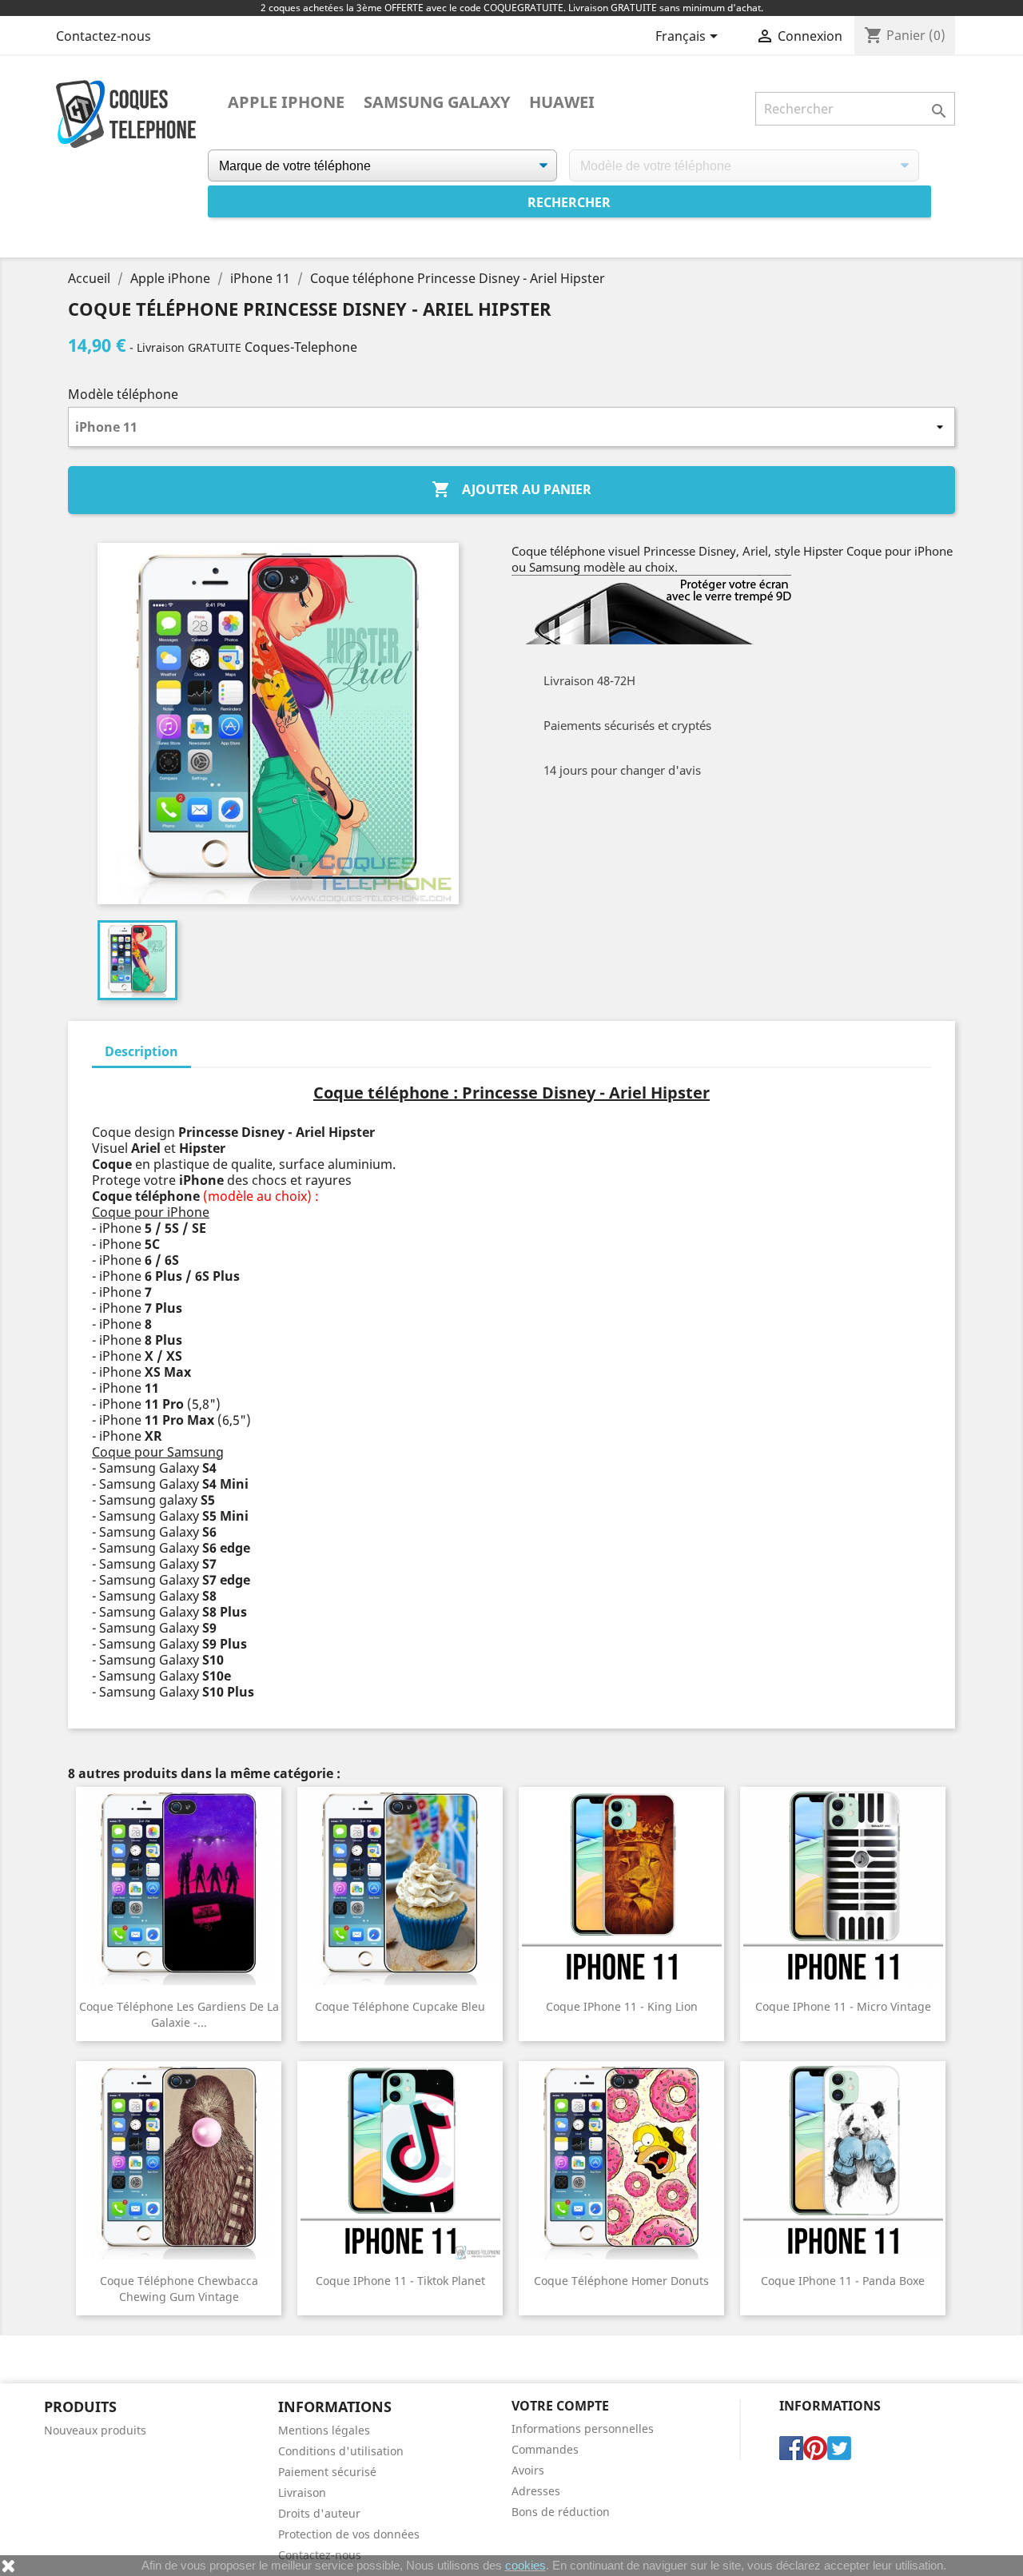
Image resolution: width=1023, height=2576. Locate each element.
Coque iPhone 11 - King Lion (622, 2006)
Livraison (302, 2492)
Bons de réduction (561, 2512)
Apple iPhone (286, 102)
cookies (525, 2565)
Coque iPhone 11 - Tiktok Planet (400, 2281)
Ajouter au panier (511, 489)
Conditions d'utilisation (341, 2451)
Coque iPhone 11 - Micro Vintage (843, 2006)
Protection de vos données (349, 2534)
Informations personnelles (583, 2428)
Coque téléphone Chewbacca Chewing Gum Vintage (179, 2289)
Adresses (536, 2491)
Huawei (562, 102)
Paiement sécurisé (327, 2472)
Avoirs (528, 2470)
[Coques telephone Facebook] (791, 2446)
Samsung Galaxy (437, 102)
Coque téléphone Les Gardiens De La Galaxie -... (179, 2014)
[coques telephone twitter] (839, 2446)
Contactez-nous (103, 36)
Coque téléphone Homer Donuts (621, 2281)
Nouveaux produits (95, 2430)
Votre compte (560, 2406)
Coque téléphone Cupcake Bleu (400, 2006)
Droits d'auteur (319, 2513)
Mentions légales (324, 2430)
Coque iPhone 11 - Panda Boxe (843, 2281)
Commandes (545, 2449)
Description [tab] (141, 1051)
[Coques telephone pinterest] (815, 2446)
